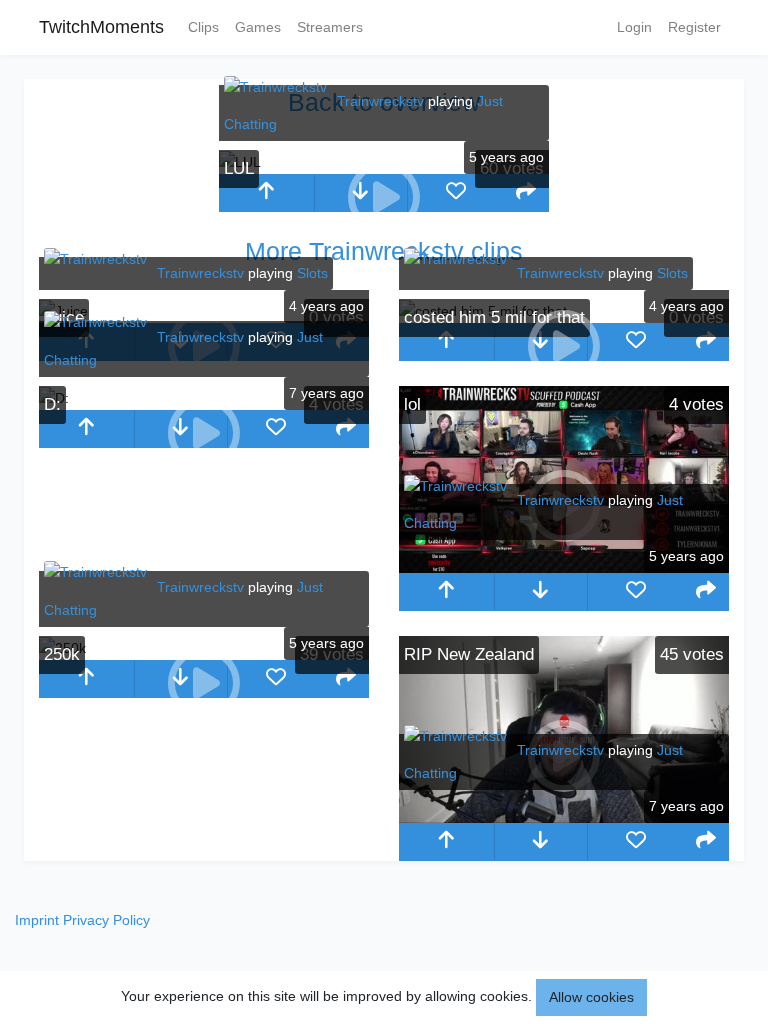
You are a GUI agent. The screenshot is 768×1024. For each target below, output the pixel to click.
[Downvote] (541, 592)
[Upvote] (266, 193)
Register (694, 27)
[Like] (455, 193)
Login (634, 27)
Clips (203, 27)
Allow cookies (591, 997)
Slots (312, 273)
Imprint (37, 920)
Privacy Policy (106, 920)
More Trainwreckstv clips (384, 251)
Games (258, 27)
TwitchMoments (101, 27)
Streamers (330, 27)
